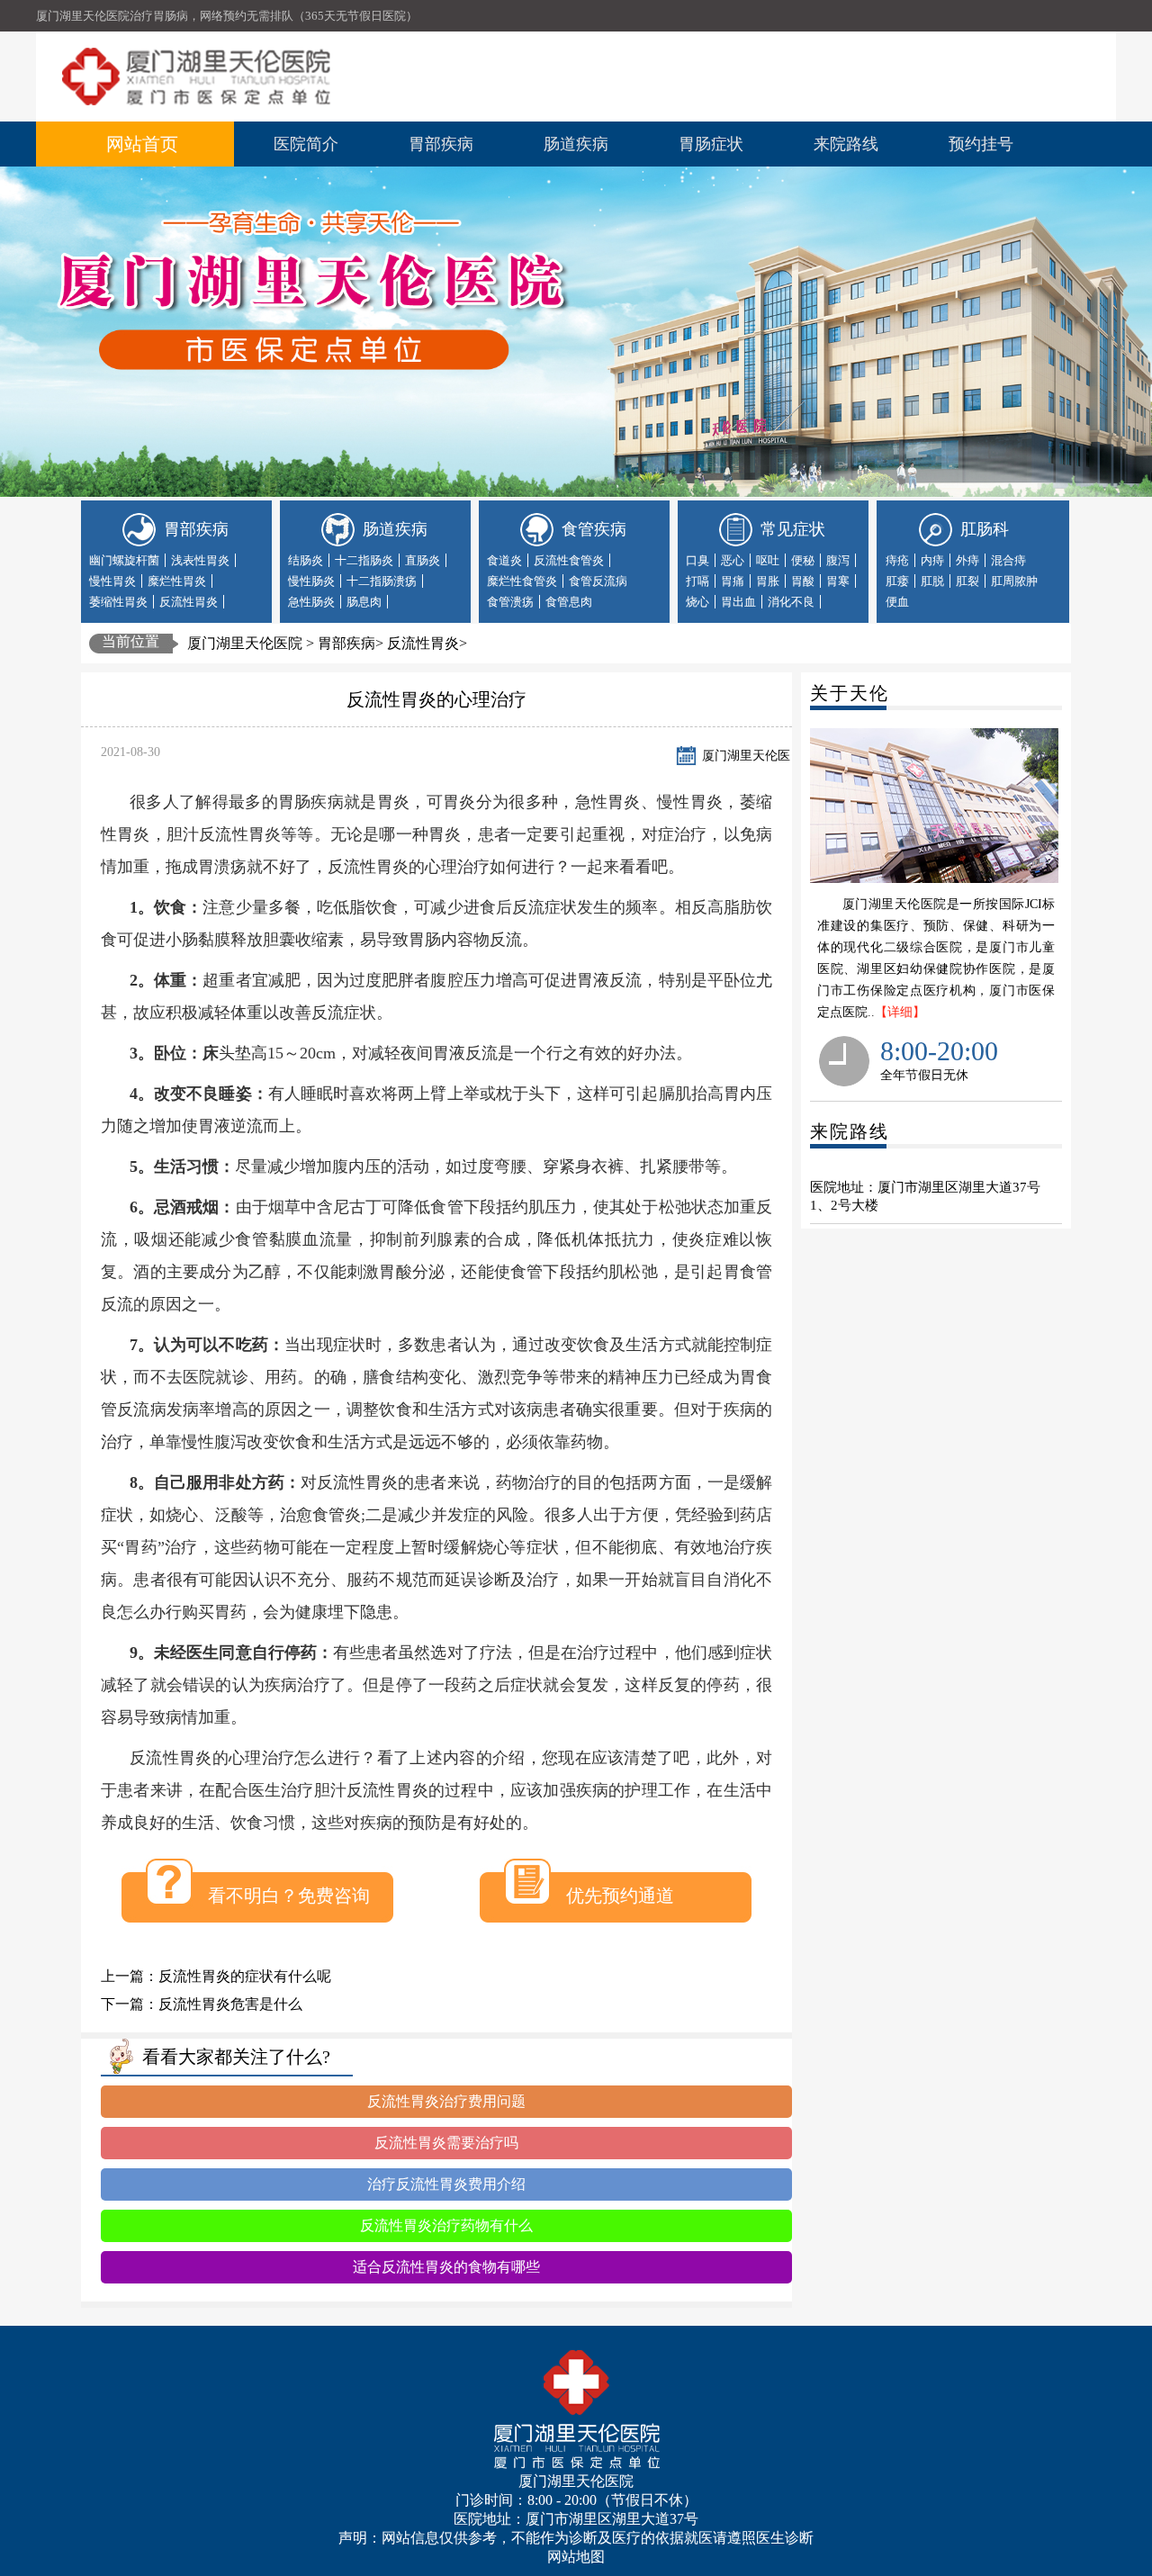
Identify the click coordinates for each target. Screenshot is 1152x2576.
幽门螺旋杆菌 (124, 560)
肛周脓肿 (1014, 581)
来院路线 (846, 144)
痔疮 (897, 560)
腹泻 (838, 560)
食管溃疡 (510, 602)
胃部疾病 (441, 144)
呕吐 (768, 560)
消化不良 (791, 602)
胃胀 (768, 581)
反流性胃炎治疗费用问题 (446, 2101)
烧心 (697, 602)
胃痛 (733, 581)
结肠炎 (306, 560)
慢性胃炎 (112, 581)
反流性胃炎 (189, 602)
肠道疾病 (576, 144)
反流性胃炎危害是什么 (230, 2004)
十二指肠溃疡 (382, 581)
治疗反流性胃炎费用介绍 (446, 2184)
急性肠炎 (311, 602)
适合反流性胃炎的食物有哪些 (446, 2267)
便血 (897, 602)
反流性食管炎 (569, 560)
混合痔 (1008, 560)
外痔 (967, 560)
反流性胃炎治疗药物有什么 (446, 2225)
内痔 (932, 560)
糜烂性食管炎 (522, 581)
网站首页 (142, 144)
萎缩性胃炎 (118, 602)
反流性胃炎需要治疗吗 (446, 2143)
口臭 (697, 560)
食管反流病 (598, 581)
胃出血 (738, 602)
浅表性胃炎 (200, 560)
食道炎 (504, 560)
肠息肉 (364, 602)
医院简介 (306, 144)
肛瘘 (897, 581)
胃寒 (838, 581)
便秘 (803, 560)
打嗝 (697, 581)
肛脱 (932, 581)
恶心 (733, 560)
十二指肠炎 (364, 560)
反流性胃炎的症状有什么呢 (245, 1976)
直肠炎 (423, 560)
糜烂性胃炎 (177, 581)
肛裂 (967, 581)
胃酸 (803, 581)
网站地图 (576, 2557)
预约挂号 (981, 144)
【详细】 (900, 1012)
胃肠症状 (711, 144)
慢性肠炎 (311, 581)
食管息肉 (569, 602)
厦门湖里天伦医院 (245, 643)
